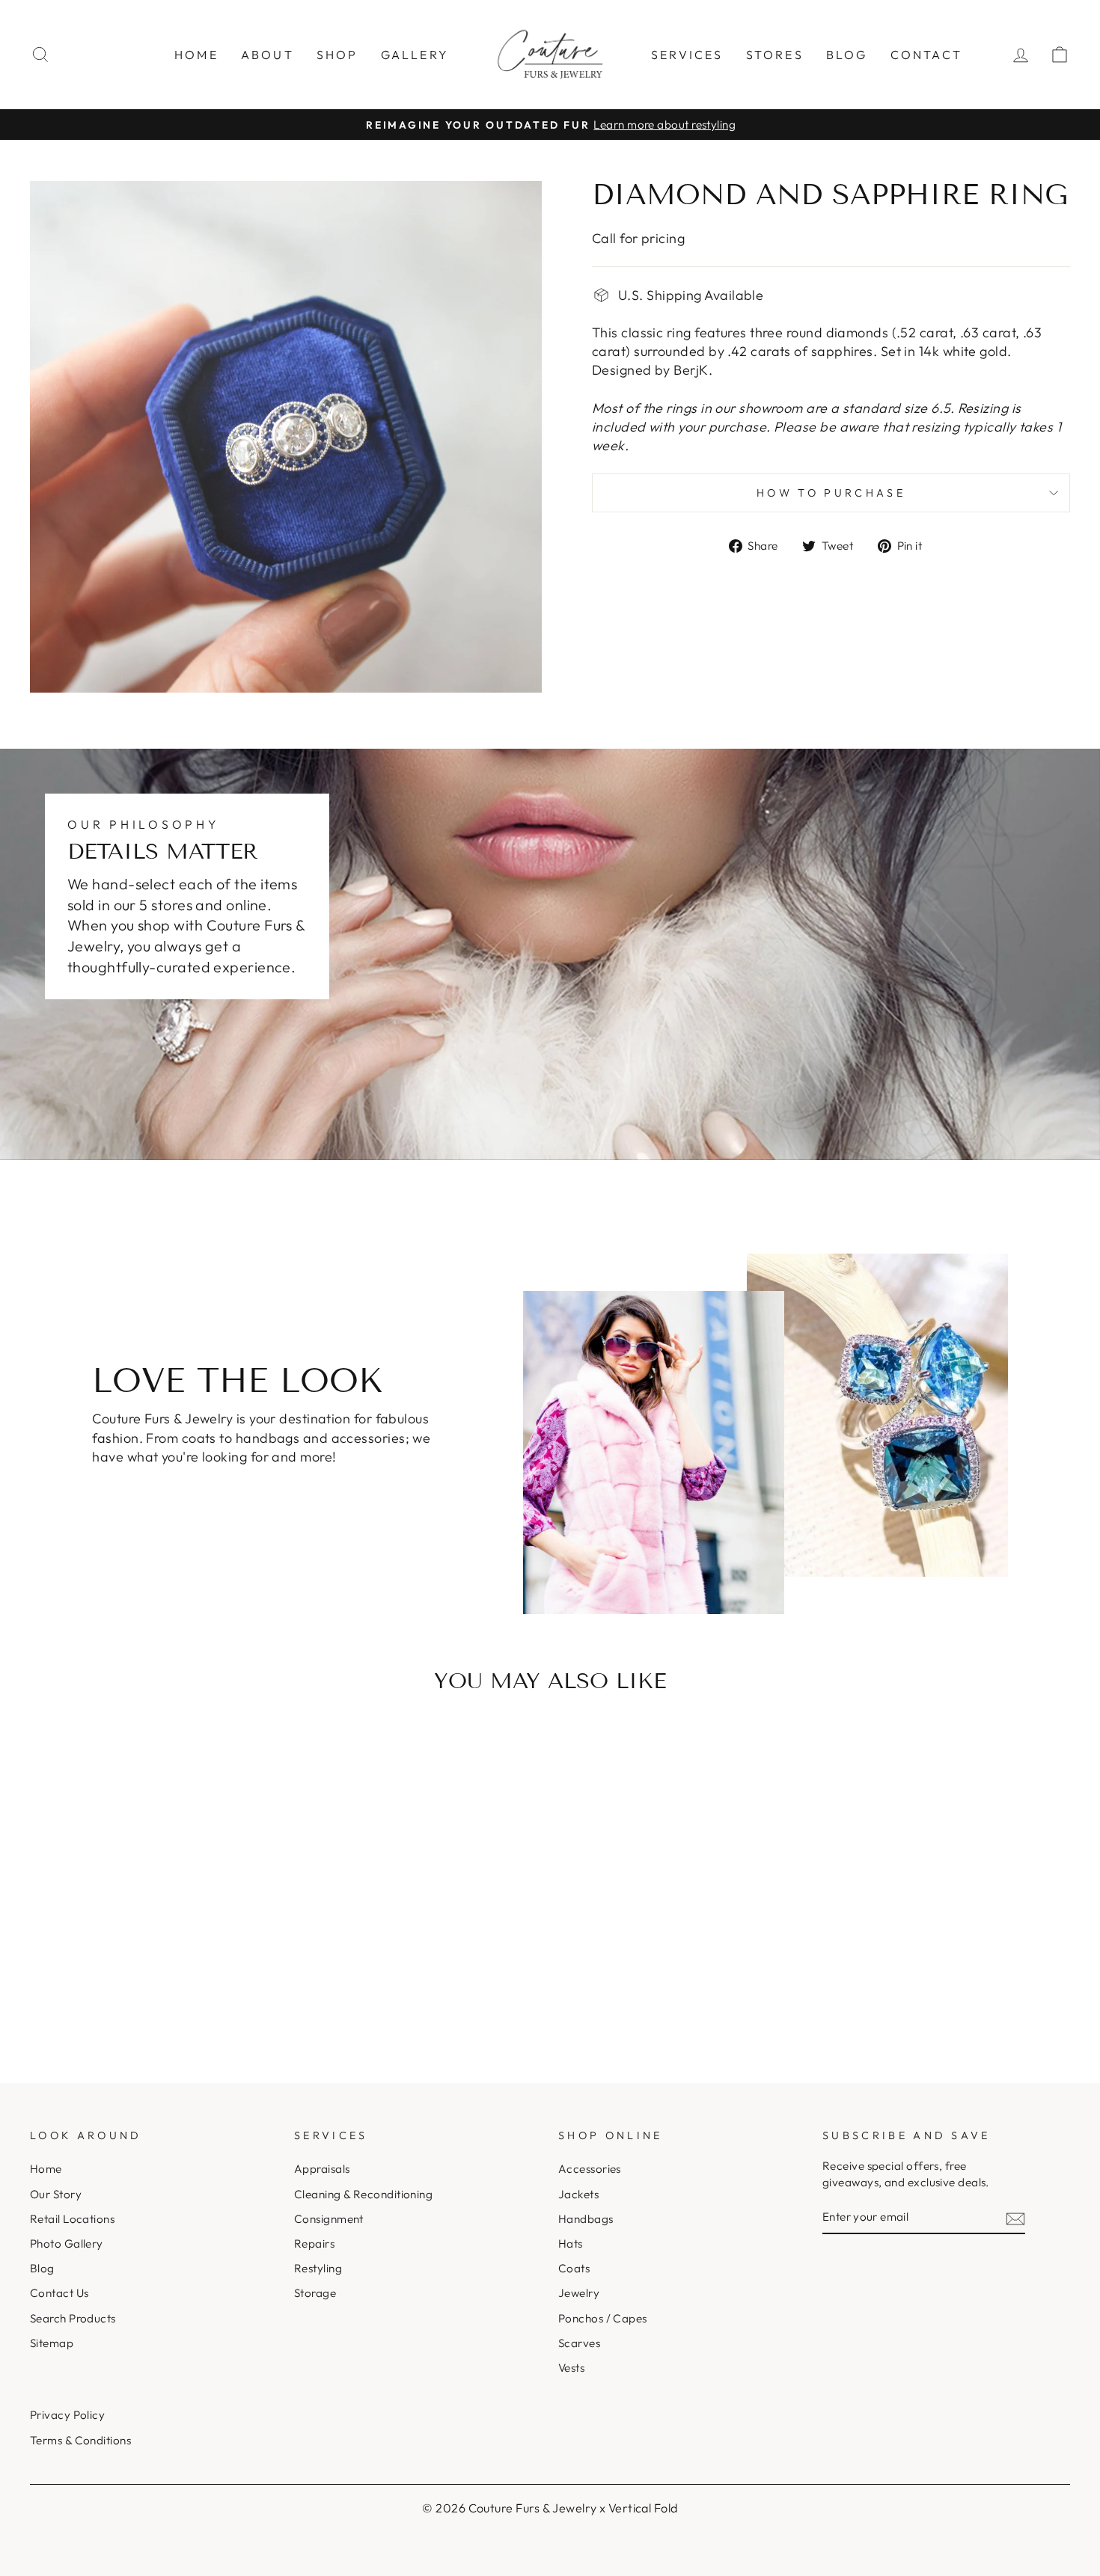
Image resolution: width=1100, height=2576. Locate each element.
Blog (847, 55)
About (268, 55)
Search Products (73, 2318)
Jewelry (579, 2293)
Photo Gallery (67, 2244)
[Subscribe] (1015, 2217)
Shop (337, 55)
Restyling (318, 2268)
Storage (315, 2293)
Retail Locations (72, 2219)
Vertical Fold (643, 2508)
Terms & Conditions (80, 2440)
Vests (571, 2368)
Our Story (56, 2194)
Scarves (579, 2343)
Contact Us (59, 2293)
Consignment (329, 2219)
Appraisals (322, 2169)
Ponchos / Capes (603, 2318)
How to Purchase (831, 493)
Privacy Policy (67, 2415)
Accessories (590, 2169)
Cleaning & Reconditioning (363, 2194)
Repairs (314, 2244)
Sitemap (52, 2343)
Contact (926, 55)
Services (687, 55)
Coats (574, 2268)
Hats (571, 2244)
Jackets (578, 2194)
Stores (775, 55)
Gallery (415, 55)
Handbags (586, 2219)
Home (196, 55)
